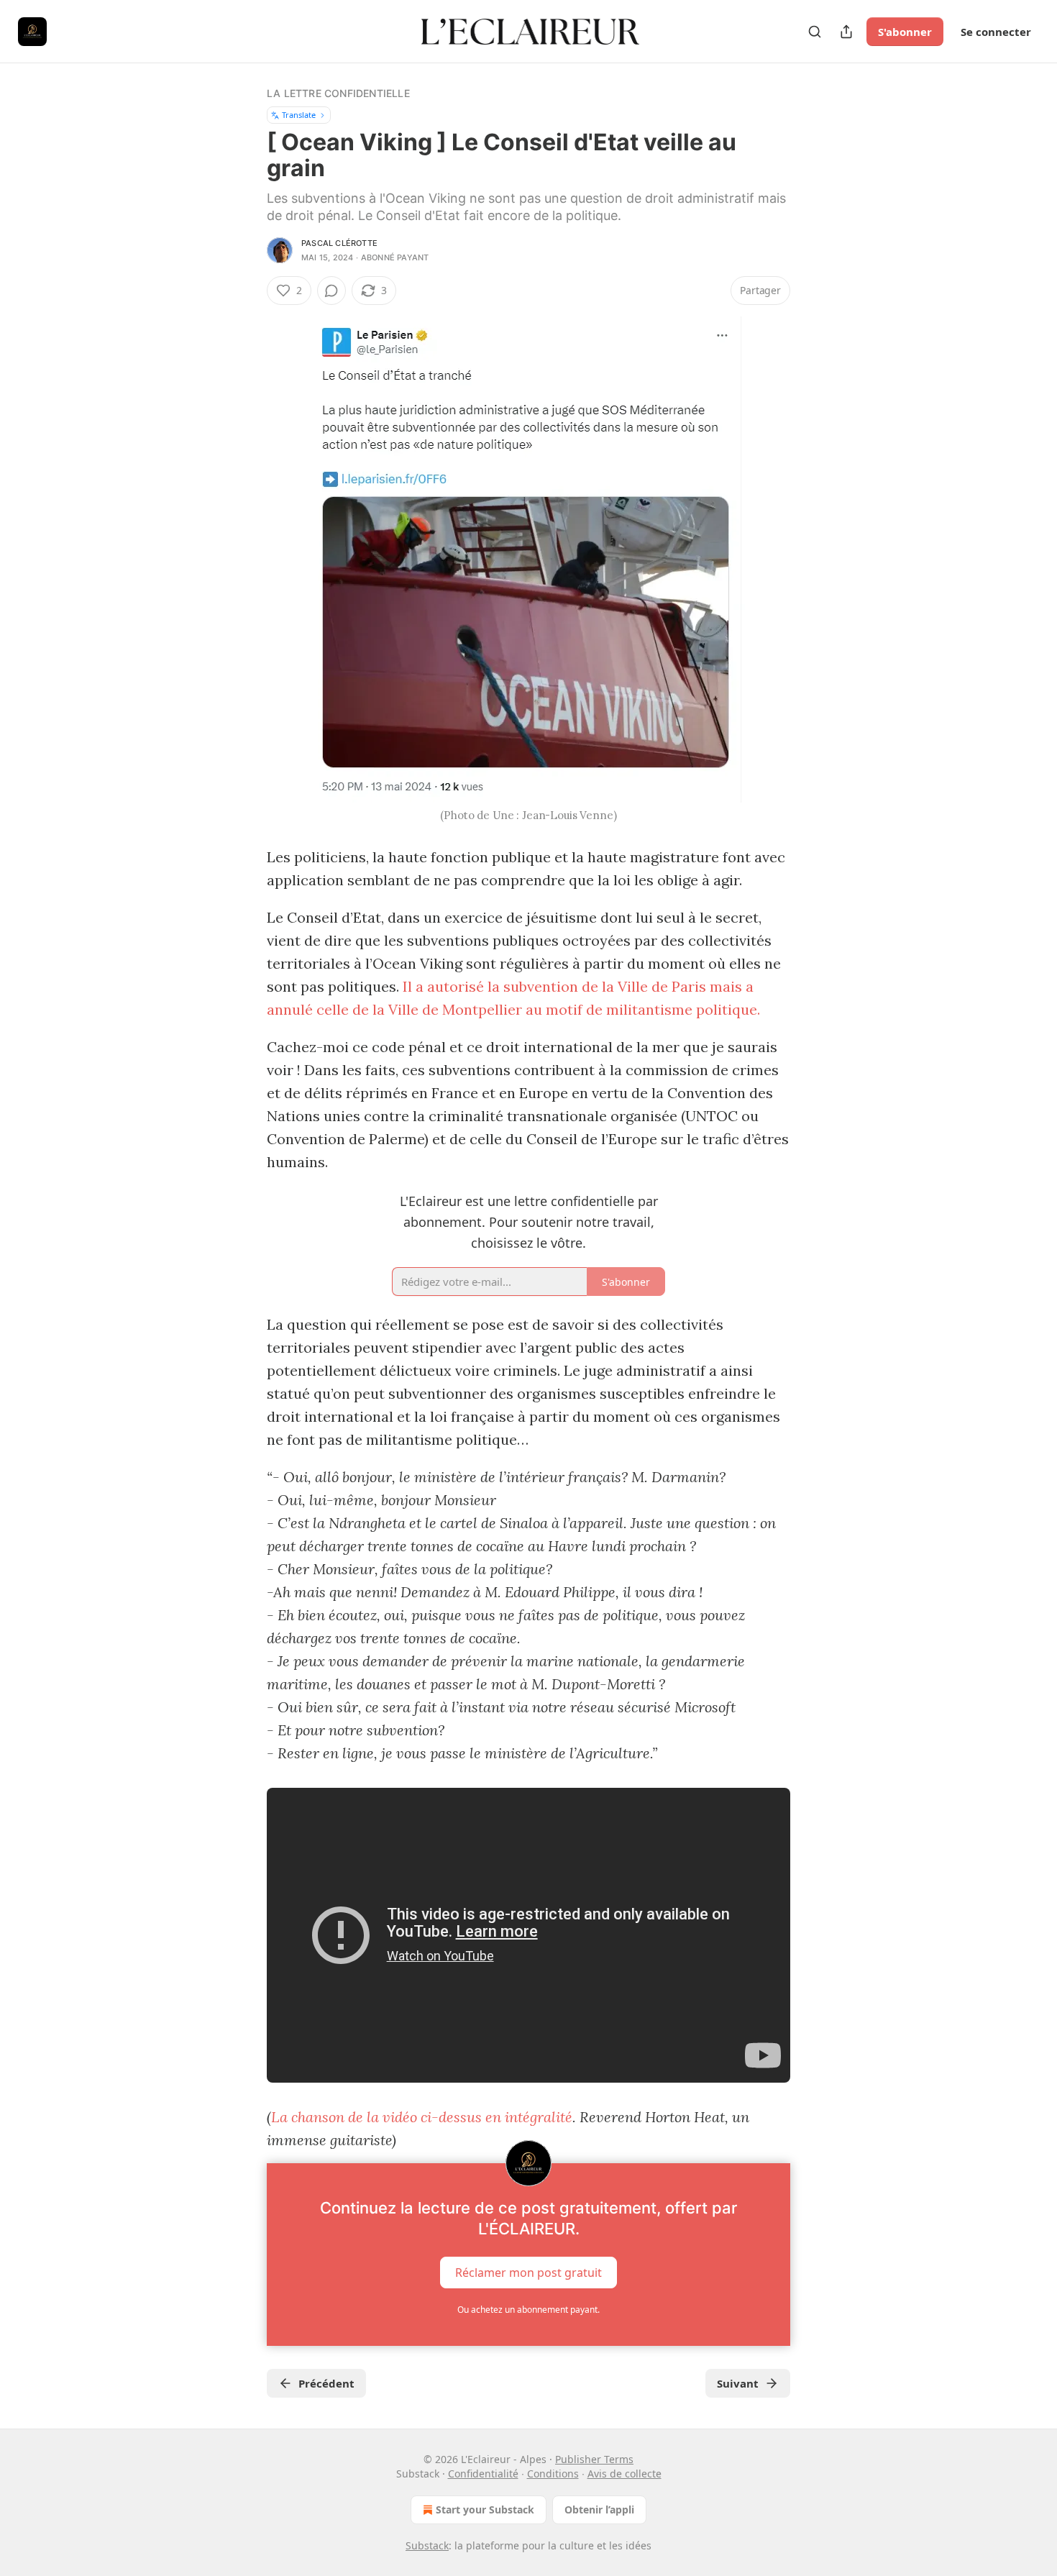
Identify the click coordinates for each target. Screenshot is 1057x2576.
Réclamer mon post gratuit (528, 2273)
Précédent (326, 2383)
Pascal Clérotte (339, 243)
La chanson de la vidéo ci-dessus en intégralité (422, 2117)
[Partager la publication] (846, 32)
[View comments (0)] (331, 291)
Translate (299, 115)
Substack (427, 2545)
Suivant (738, 2383)
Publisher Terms (594, 2459)
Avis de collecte (624, 2474)
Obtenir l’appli (599, 2509)
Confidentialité (483, 2474)
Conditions (553, 2474)
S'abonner (905, 32)
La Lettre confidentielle (338, 93)
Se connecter (996, 32)
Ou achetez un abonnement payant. (528, 2310)
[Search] (815, 32)
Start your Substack (485, 2509)
